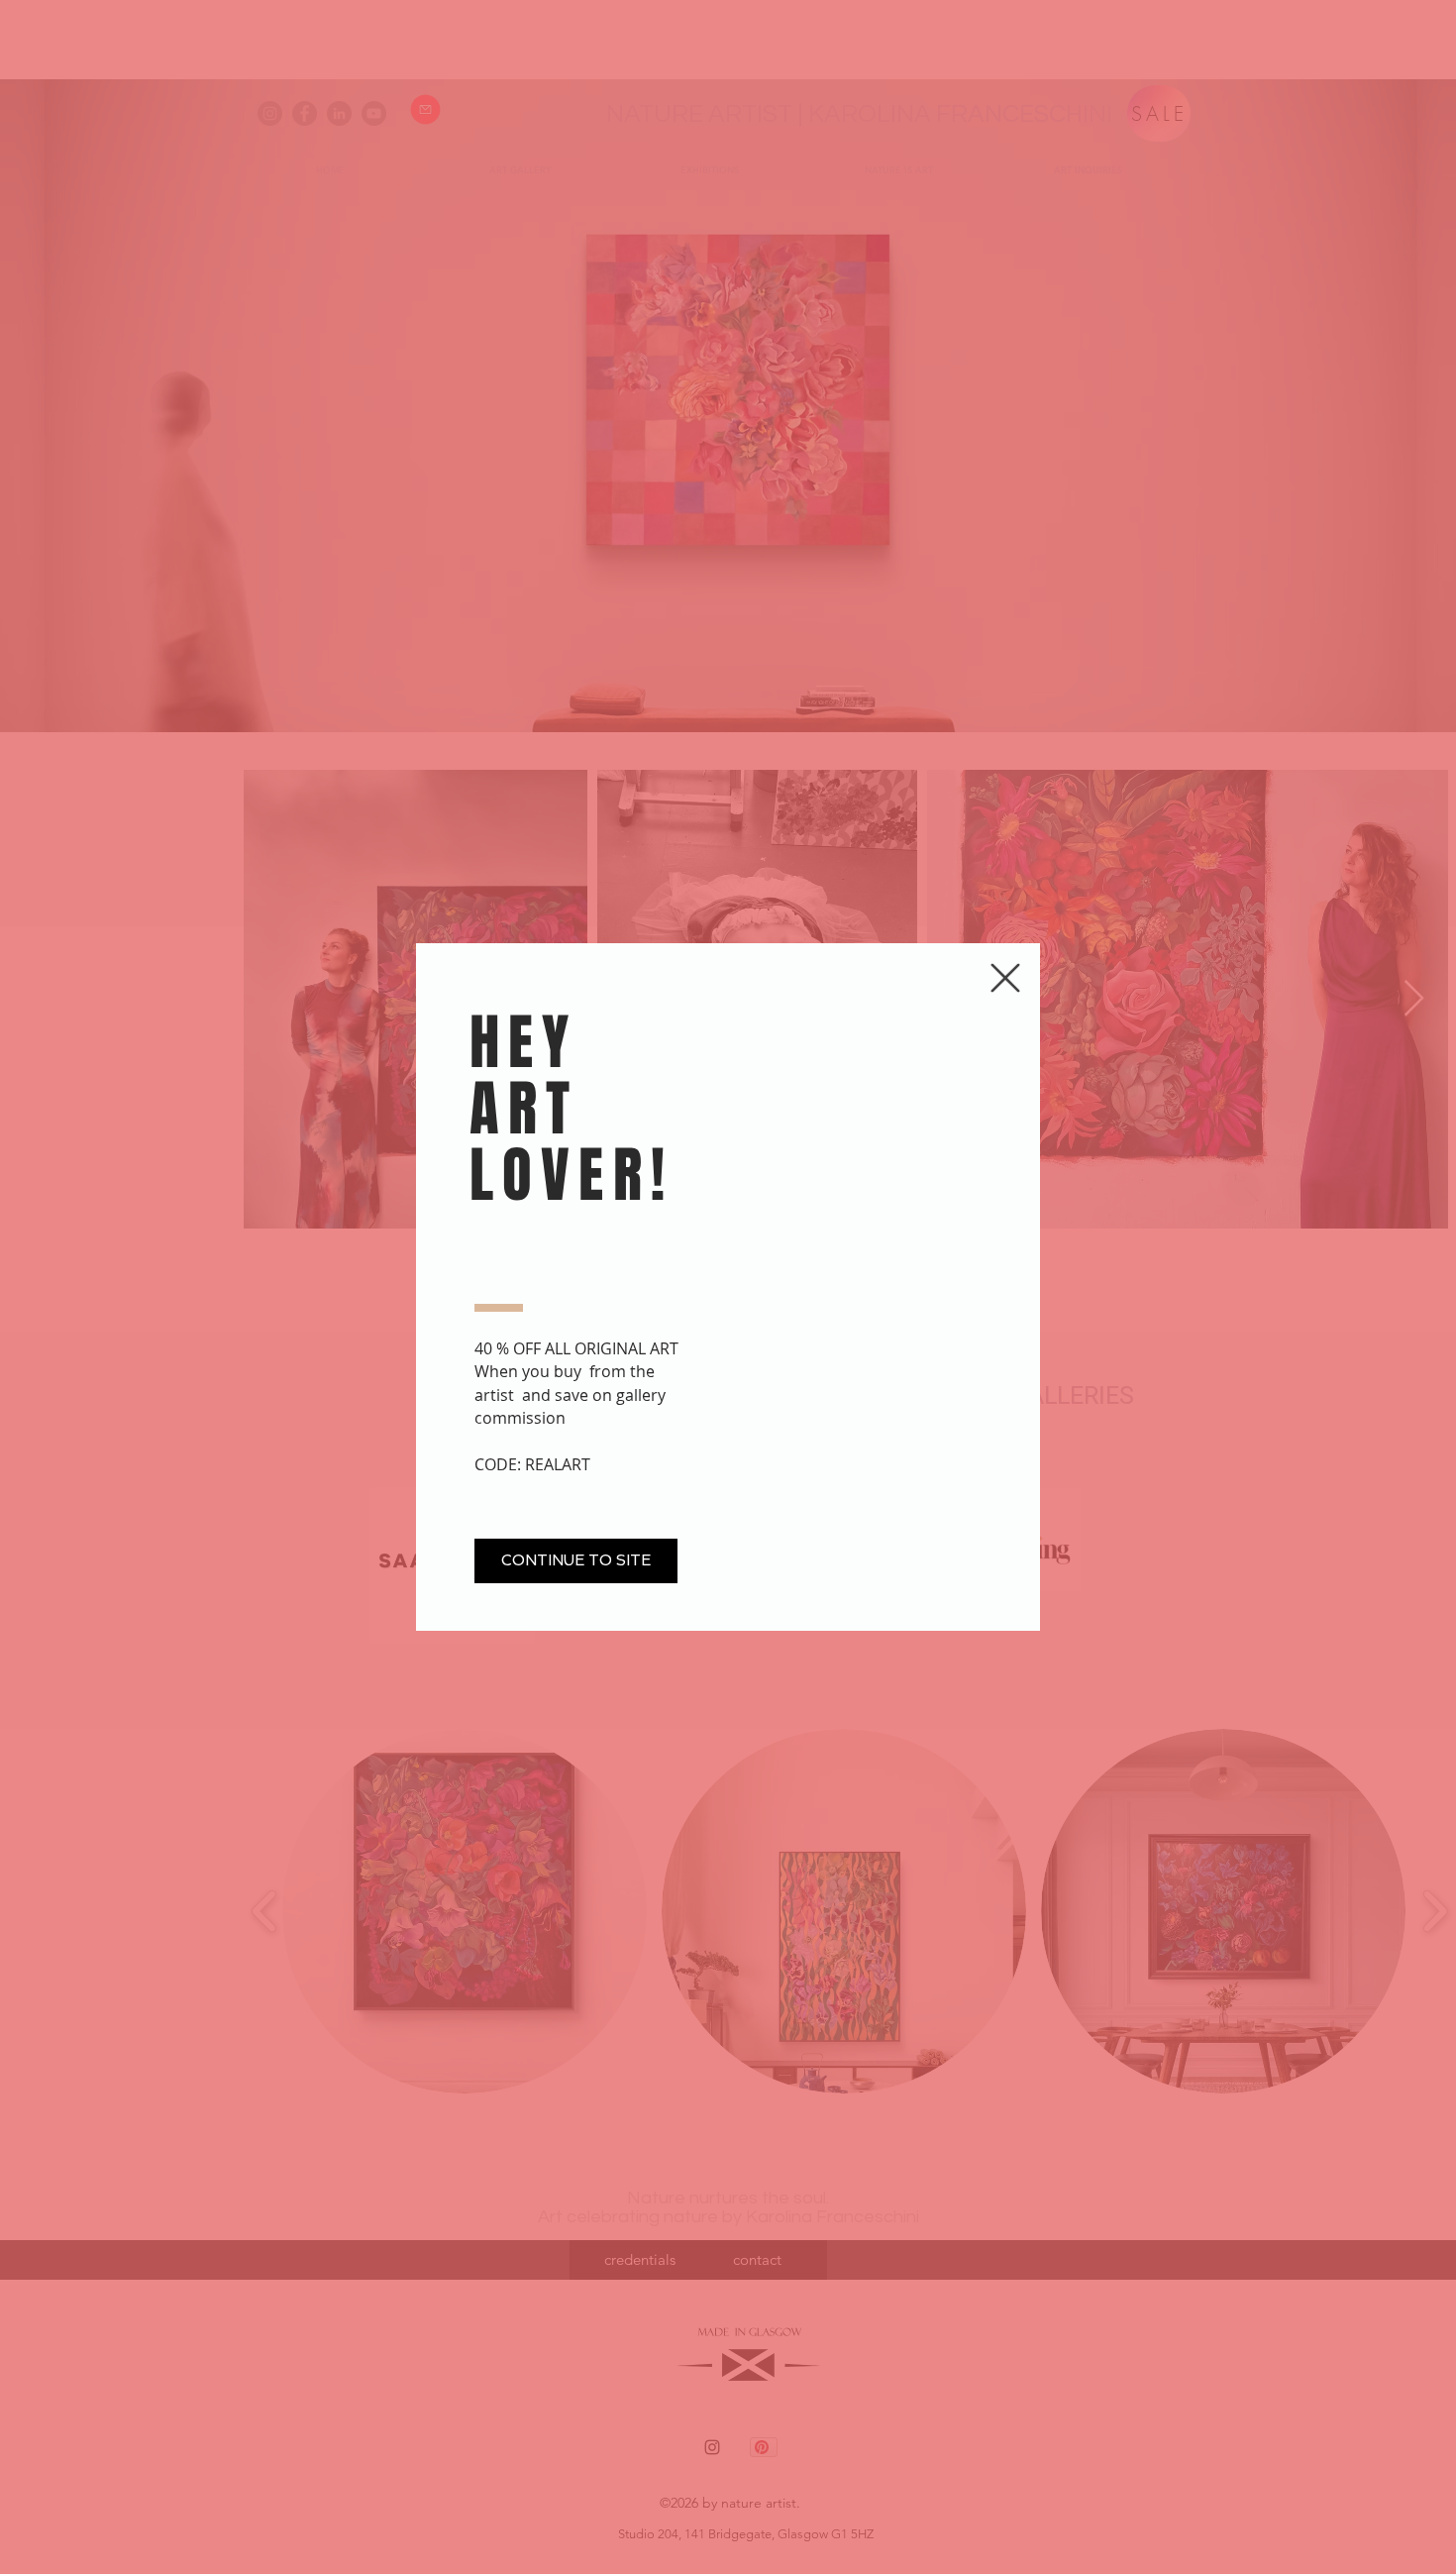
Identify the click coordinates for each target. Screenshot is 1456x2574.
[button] (1005, 978)
